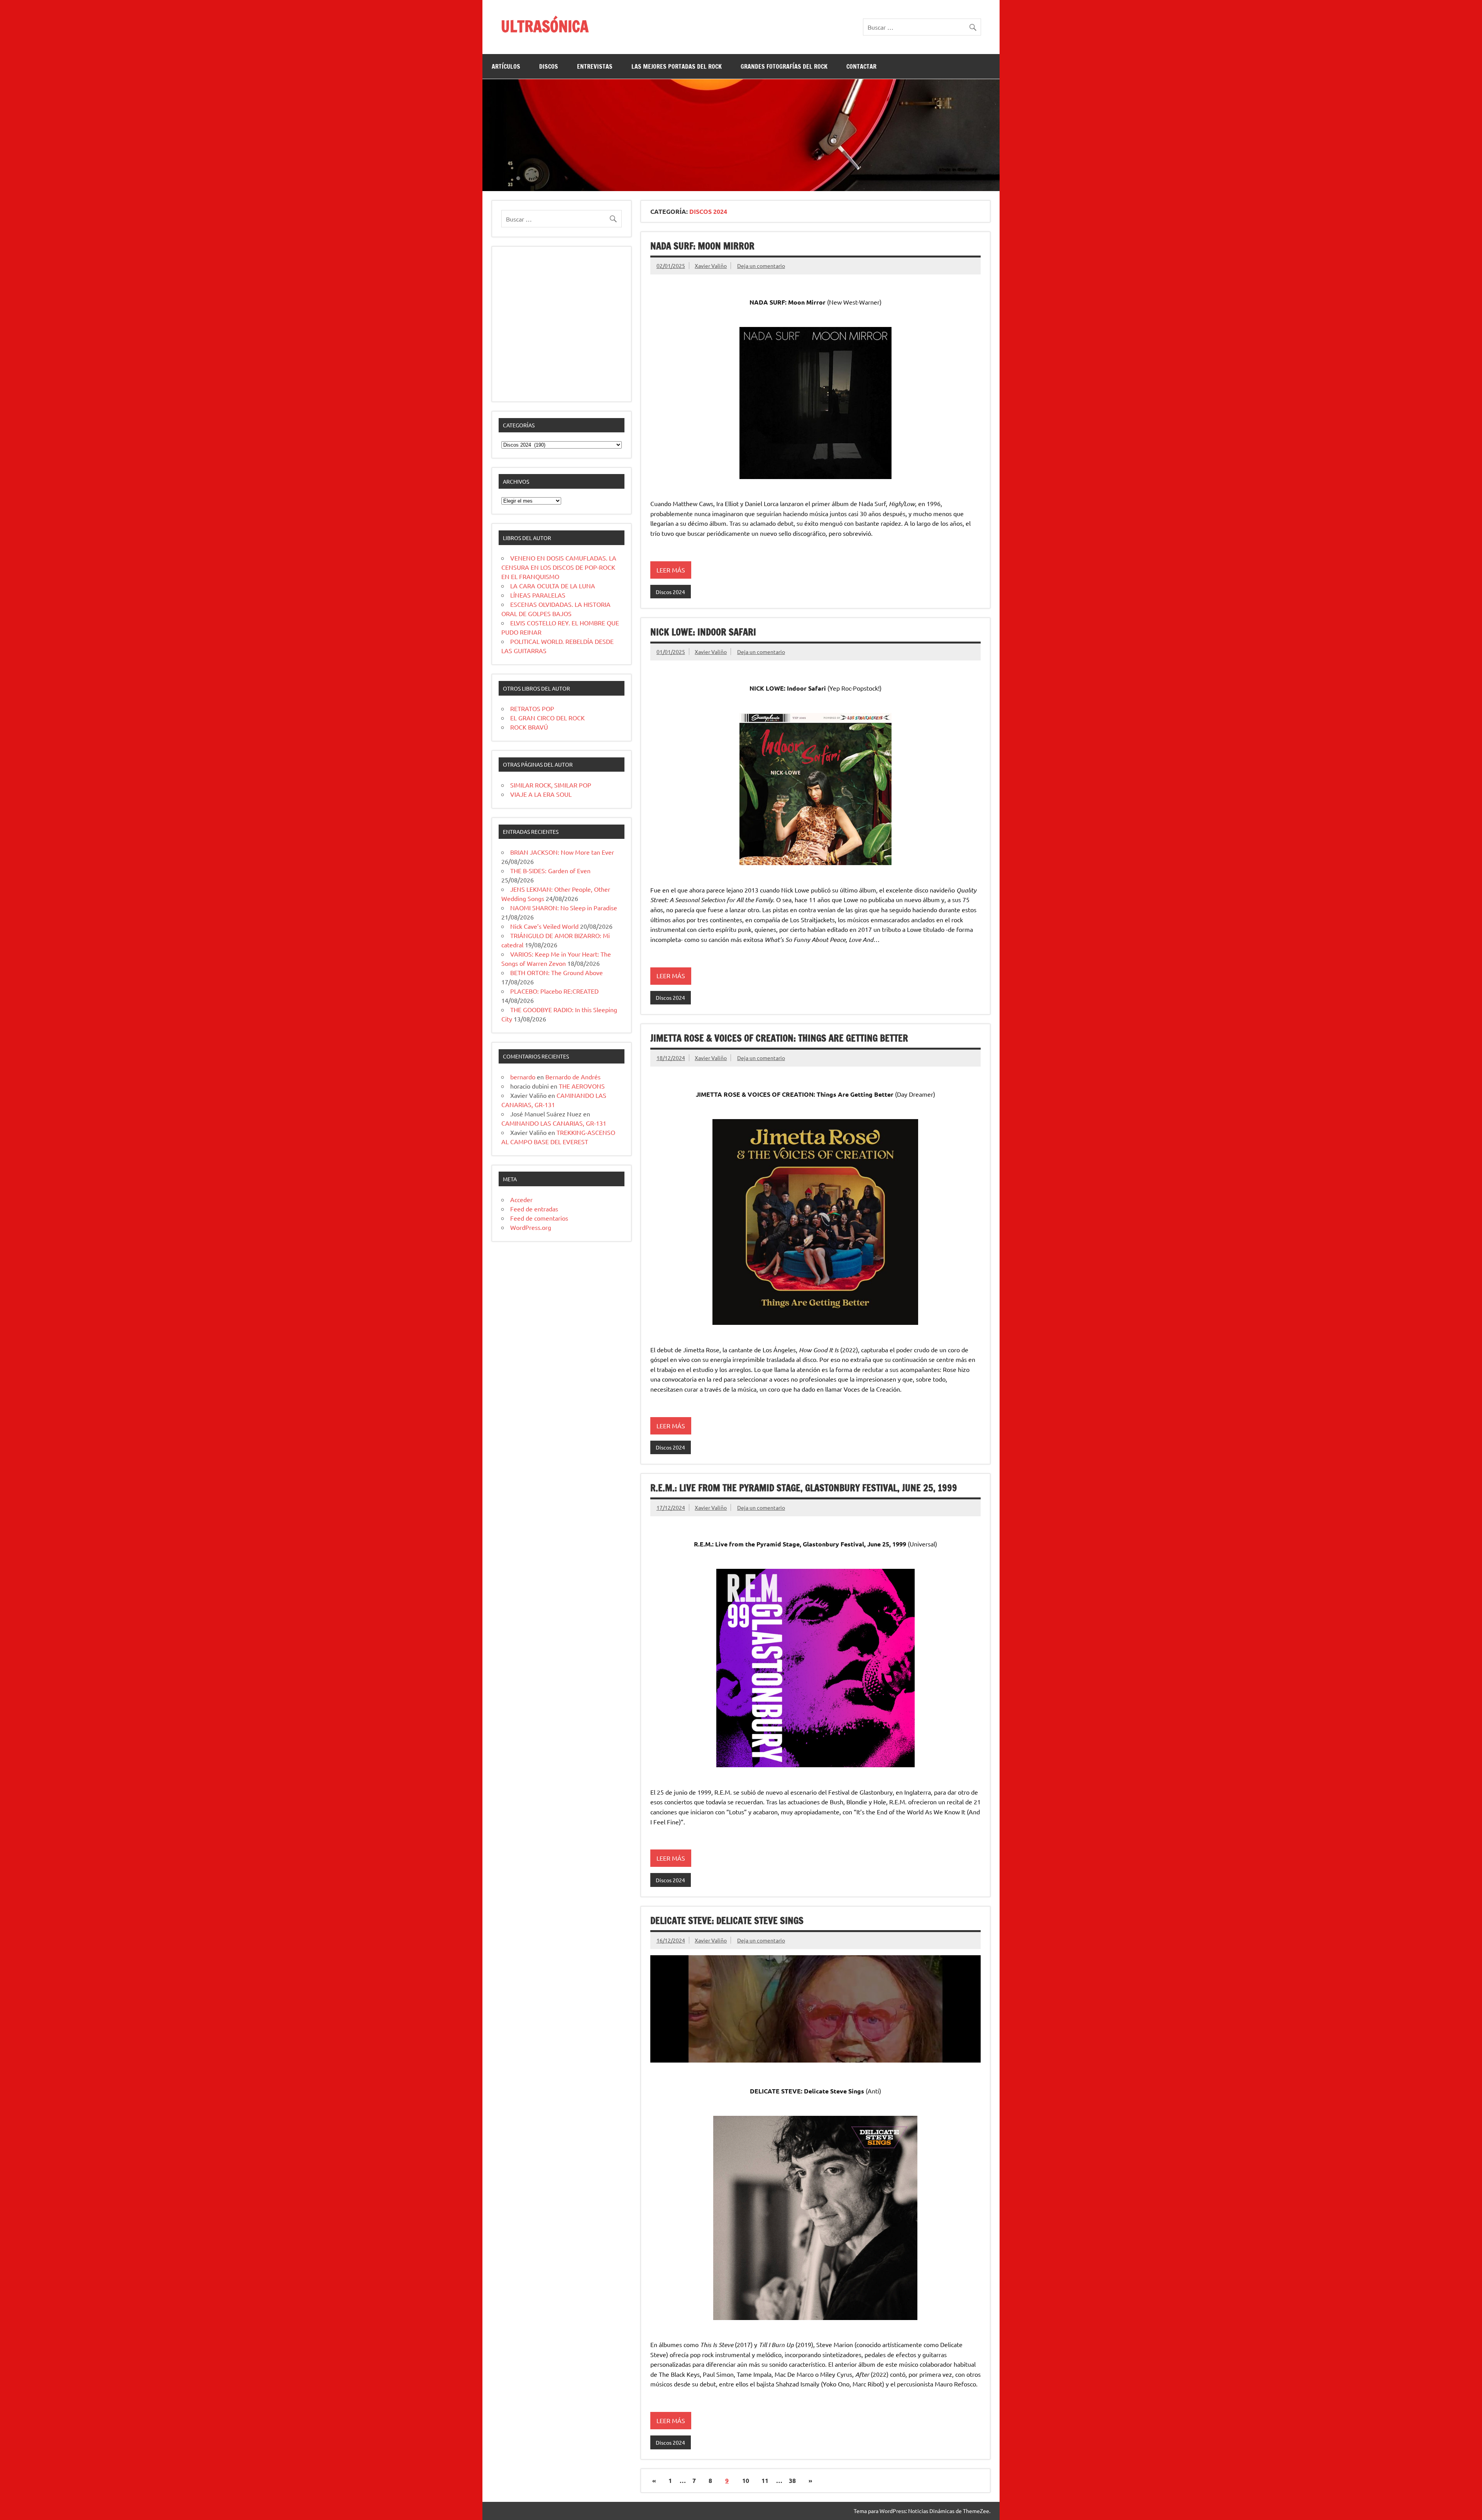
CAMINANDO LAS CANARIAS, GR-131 (554, 1123)
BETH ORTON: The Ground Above (557, 972)
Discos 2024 (670, 592)
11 (765, 2480)
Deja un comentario (761, 266)
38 (792, 2480)
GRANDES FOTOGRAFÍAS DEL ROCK (784, 66)
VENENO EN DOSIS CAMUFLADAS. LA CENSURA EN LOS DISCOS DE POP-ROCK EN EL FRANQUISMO (559, 567)
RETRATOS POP (532, 708)
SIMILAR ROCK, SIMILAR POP (551, 785)
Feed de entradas (534, 1209)
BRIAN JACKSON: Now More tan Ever (562, 852)
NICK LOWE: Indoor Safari (703, 632)
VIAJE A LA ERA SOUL (541, 794)
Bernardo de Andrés (573, 1077)
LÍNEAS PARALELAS (538, 595)
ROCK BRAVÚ (529, 727)
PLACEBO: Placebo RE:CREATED (554, 991)
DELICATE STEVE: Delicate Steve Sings (727, 1920)
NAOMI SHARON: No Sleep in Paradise (564, 908)
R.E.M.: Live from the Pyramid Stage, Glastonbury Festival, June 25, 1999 (804, 1488)
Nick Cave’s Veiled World (544, 926)
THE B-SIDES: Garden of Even (550, 870)
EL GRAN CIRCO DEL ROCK (547, 718)
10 (746, 2480)
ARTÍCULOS (506, 66)
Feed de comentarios (539, 1218)
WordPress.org (531, 1227)
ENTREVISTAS (595, 66)
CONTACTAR (861, 66)
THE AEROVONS (582, 1086)
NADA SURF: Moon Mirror (702, 246)
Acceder (521, 1199)
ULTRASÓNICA (545, 26)
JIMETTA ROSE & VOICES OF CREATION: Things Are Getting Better (779, 1038)
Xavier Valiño (711, 266)
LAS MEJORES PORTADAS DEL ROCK (677, 66)
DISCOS (549, 66)
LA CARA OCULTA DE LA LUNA (553, 586)
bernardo (523, 1077)
